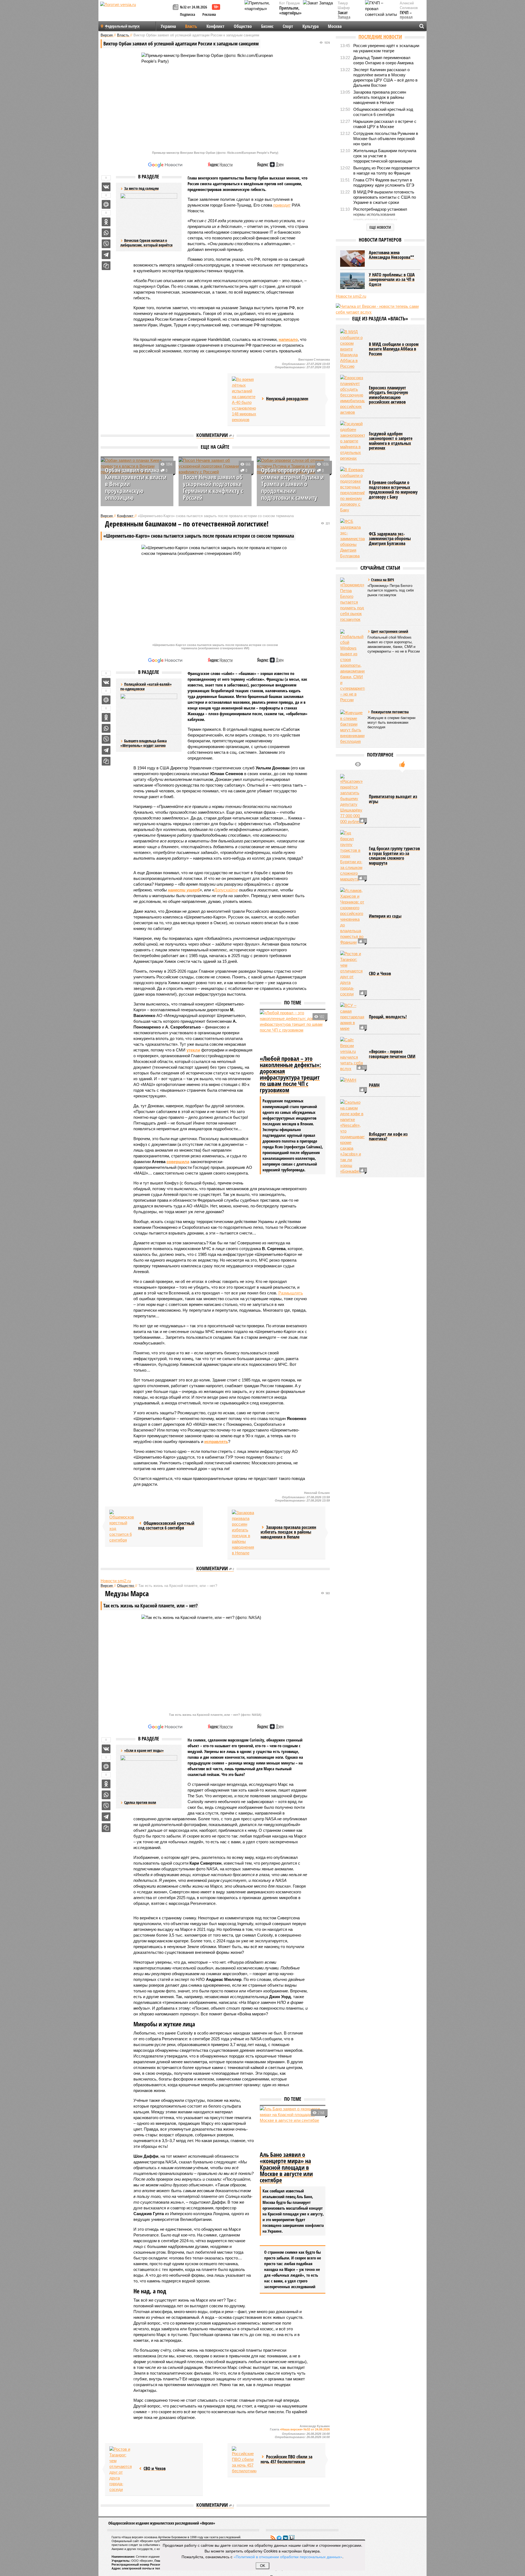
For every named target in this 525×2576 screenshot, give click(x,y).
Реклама (209, 14)
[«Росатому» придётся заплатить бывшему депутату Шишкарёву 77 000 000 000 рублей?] (352, 799)
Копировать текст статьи (106, 266)
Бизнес (267, 26)
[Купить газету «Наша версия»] (176, 8)
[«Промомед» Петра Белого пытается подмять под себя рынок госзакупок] (352, 600)
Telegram (279, 2538)
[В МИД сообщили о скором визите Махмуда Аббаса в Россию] (352, 349)
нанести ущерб (184, 890)
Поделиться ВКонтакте (106, 187)
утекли (193, 1050)
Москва (335, 26)
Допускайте (226, 890)
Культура (310, 26)
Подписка (188, 14)
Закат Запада (344, 15)
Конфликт (215, 26)
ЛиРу (292, 2538)
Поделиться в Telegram (106, 255)
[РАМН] (352, 1085)
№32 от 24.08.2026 (193, 7)
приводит (282, 205)
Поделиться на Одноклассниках (106, 222)
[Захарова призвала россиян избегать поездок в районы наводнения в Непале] (244, 1533)
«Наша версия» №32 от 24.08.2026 (305, 2429)
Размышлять (291, 1293)
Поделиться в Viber (106, 244)
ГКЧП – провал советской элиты (409, 20)
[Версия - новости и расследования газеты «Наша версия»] (136, 13)
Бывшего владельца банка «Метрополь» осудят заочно (144, 743)
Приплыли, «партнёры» (290, 11)
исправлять (216, 1441)
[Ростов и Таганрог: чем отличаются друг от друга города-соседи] (122, 2469)
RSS (273, 2538)
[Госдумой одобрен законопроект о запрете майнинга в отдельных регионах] (352, 441)
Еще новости (380, 227)
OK (263, 2566)
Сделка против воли (140, 1802)
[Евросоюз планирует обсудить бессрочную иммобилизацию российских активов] (352, 395)
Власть (191, 26)
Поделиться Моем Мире (106, 204)
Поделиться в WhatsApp (106, 233)
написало (288, 339)
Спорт (288, 26)
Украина (168, 26)
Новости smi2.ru (116, 1581)
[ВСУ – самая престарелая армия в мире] (352, 1017)
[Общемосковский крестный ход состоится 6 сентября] (122, 1526)
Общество (243, 26)
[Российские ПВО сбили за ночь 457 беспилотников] (244, 2460)
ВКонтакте (285, 2538)
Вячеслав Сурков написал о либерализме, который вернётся (146, 243)
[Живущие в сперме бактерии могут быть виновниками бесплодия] (352, 727)
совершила (178, 1162)
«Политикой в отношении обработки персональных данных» (288, 2557)
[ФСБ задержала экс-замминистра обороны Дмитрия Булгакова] (352, 539)
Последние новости (380, 37)
